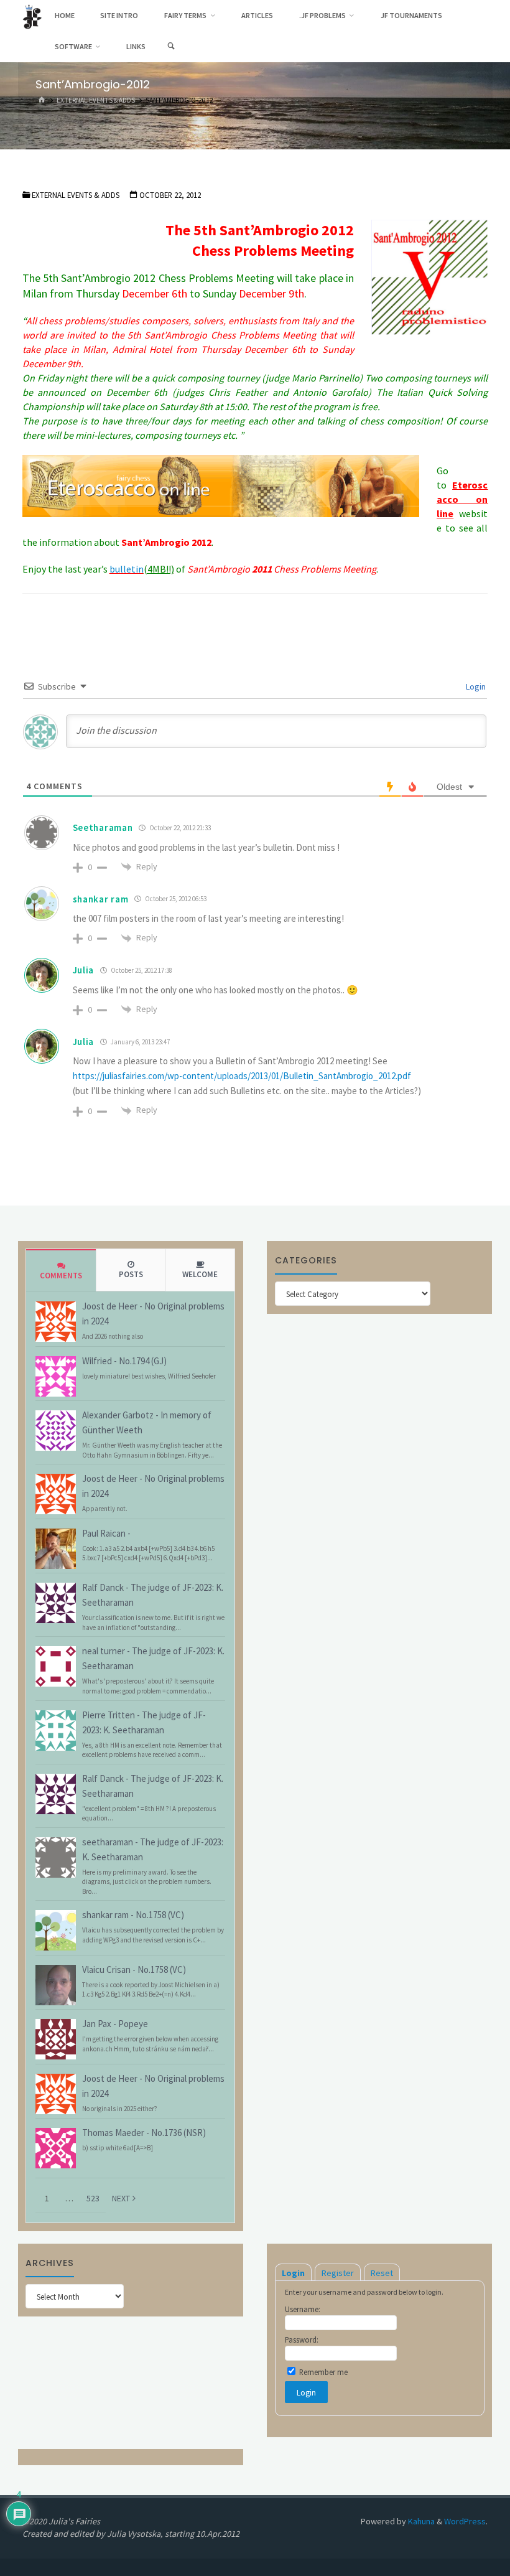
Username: (303, 2309)
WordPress (465, 2521)
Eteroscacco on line (462, 499)
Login (475, 686)
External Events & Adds (96, 100)
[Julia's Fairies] (32, 16)
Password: (302, 2339)
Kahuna (420, 2521)
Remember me (322, 2372)
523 (93, 2198)
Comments (61, 1276)
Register (338, 2273)
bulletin (127, 569)
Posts (131, 1274)
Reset (382, 2273)
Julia (84, 970)
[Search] (171, 47)
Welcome (200, 1274)
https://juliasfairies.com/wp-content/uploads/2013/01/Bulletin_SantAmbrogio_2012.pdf (242, 1076)
